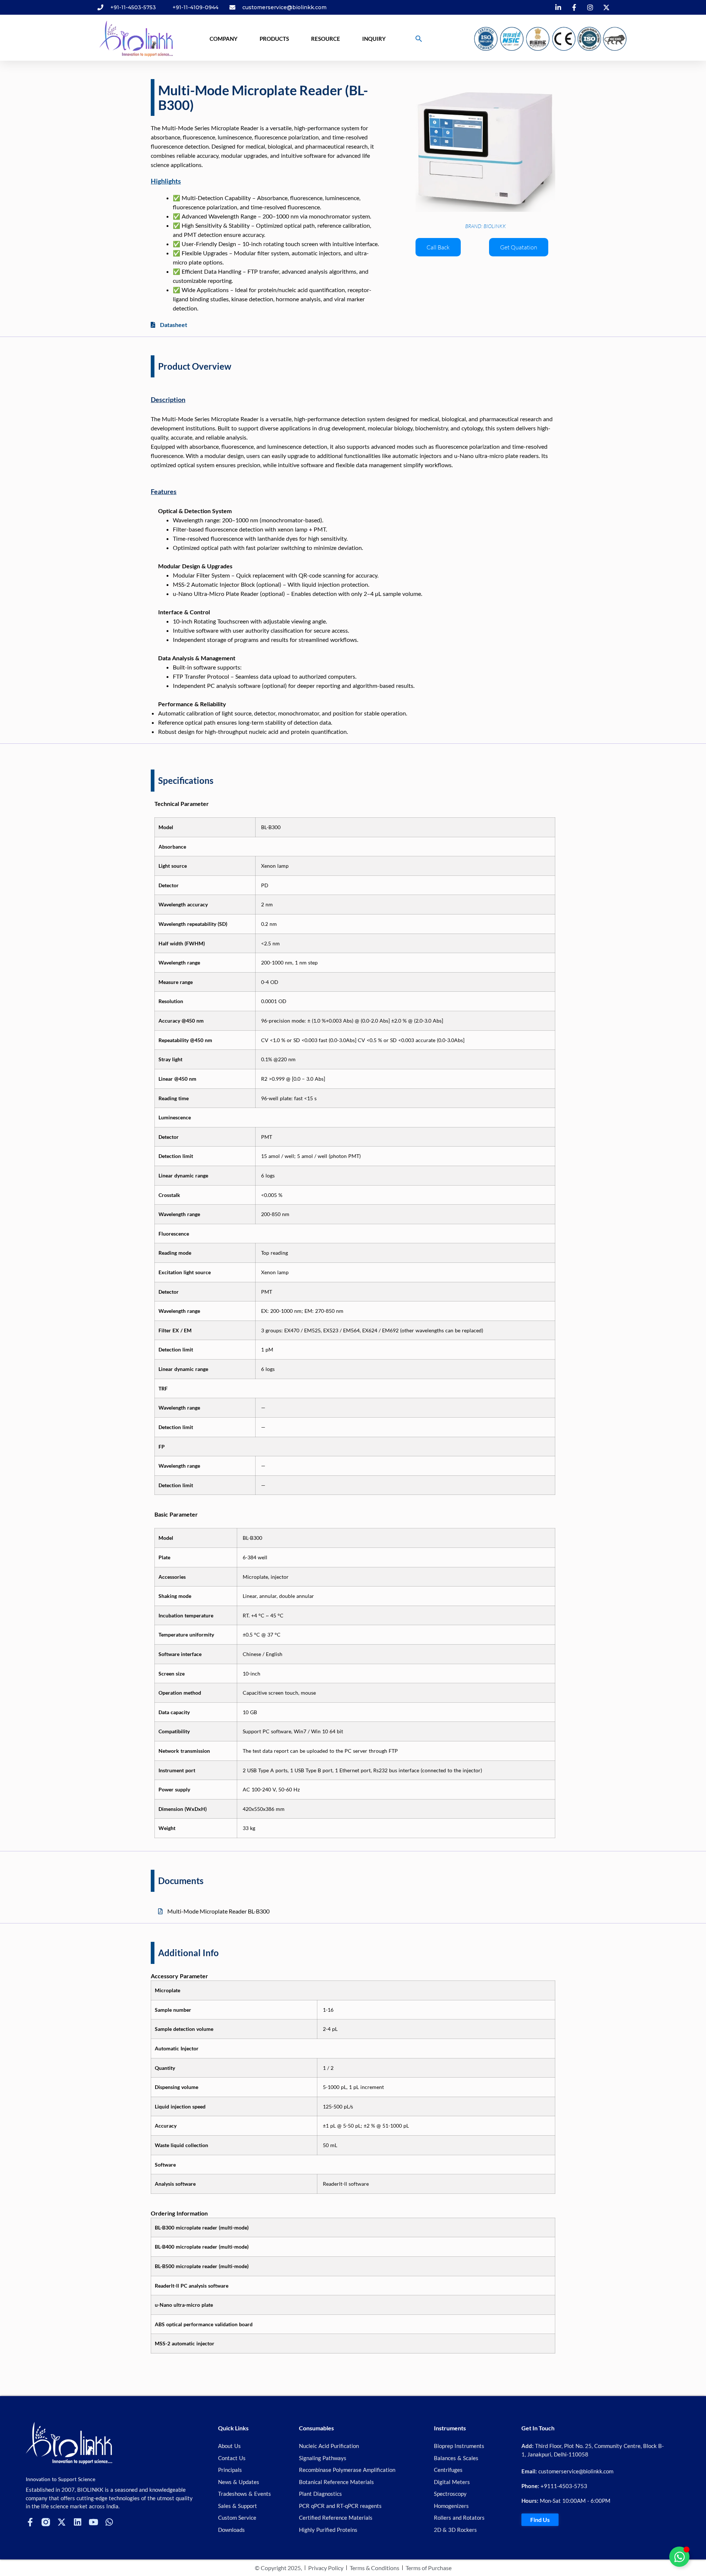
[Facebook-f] (30, 2522)
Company (224, 39)
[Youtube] (93, 2522)
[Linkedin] (77, 2522)
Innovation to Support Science (60, 2479)
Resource (326, 39)
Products (274, 39)
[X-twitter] (62, 2522)
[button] (419, 39)
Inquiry (374, 39)
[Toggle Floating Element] (679, 2557)
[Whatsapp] (109, 2522)
